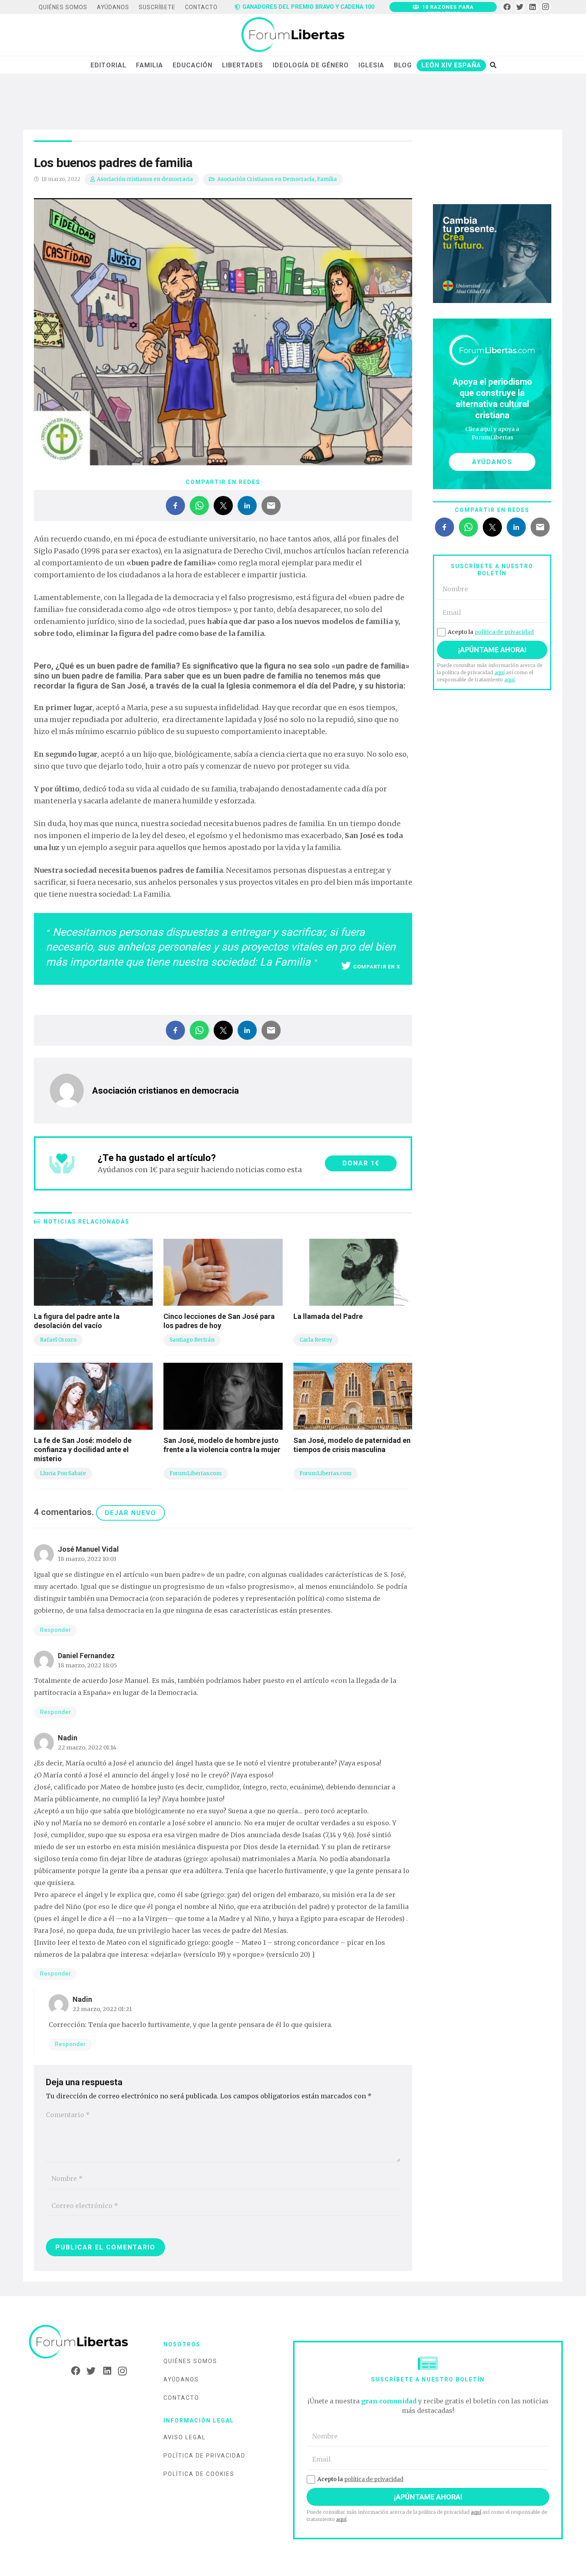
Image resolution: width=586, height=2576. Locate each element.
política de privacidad (504, 632)
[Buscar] (493, 65)
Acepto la (491, 632)
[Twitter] (520, 7)
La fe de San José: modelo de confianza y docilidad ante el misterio (83, 1450)
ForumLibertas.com (196, 1473)
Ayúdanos (181, 2379)
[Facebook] (507, 7)
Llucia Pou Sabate (63, 1473)
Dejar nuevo (131, 1513)
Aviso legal (185, 2437)
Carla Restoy (316, 1340)
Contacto (181, 2398)
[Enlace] (293, 35)
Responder (55, 1630)
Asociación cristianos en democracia (145, 179)
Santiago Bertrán (192, 1340)
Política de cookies (199, 2474)
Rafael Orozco (58, 1340)
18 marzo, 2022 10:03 (87, 1559)
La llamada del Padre (328, 1316)
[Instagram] (546, 7)
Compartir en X (377, 967)
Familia (327, 179)
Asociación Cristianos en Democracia (266, 179)
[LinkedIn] (533, 7)
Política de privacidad (205, 2456)
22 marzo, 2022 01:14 (87, 1748)
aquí (499, 672)
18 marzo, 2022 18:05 (88, 1665)
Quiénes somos (190, 2361)
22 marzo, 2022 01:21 (102, 2009)
